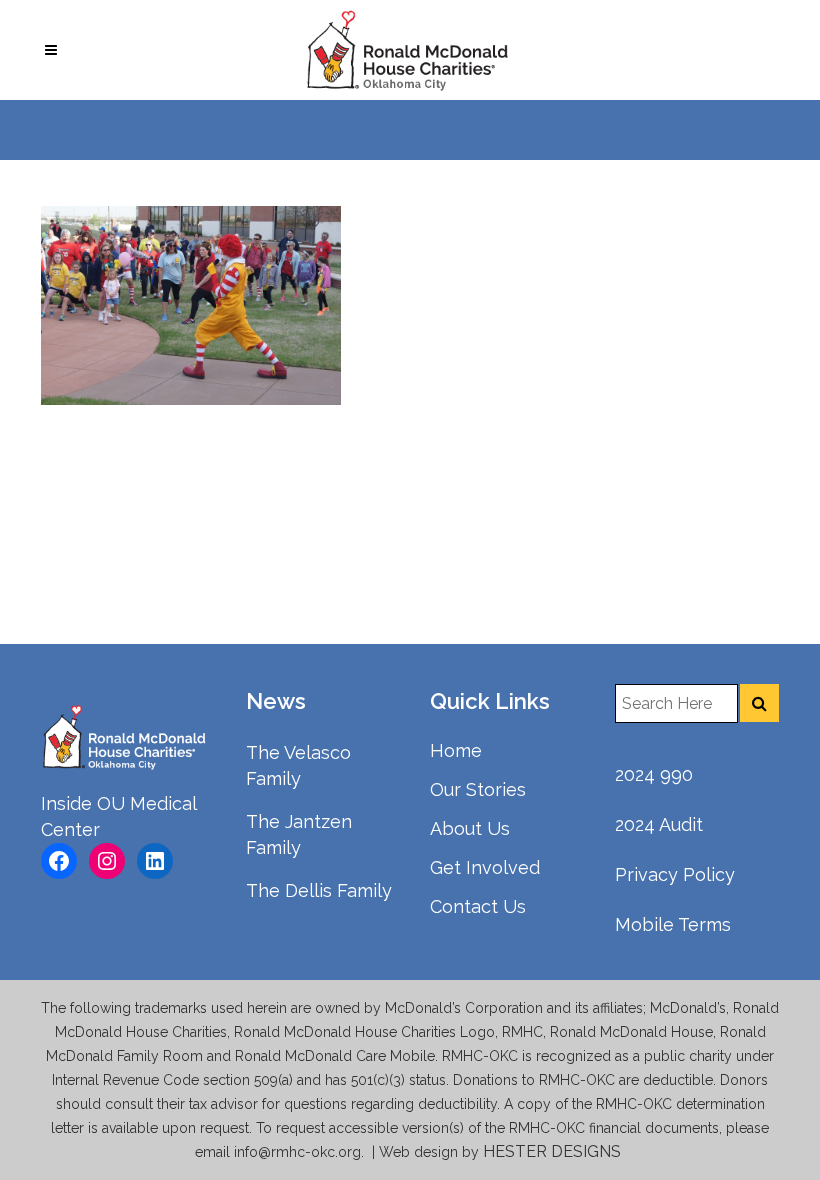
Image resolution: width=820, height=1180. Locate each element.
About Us (470, 828)
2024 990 (654, 774)
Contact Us (478, 906)
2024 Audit (659, 824)
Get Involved (485, 867)
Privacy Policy (675, 874)
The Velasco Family (298, 765)
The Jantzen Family (299, 834)
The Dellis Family (319, 890)
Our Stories (478, 789)
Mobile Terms (673, 924)
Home (456, 750)
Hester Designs (554, 1151)
